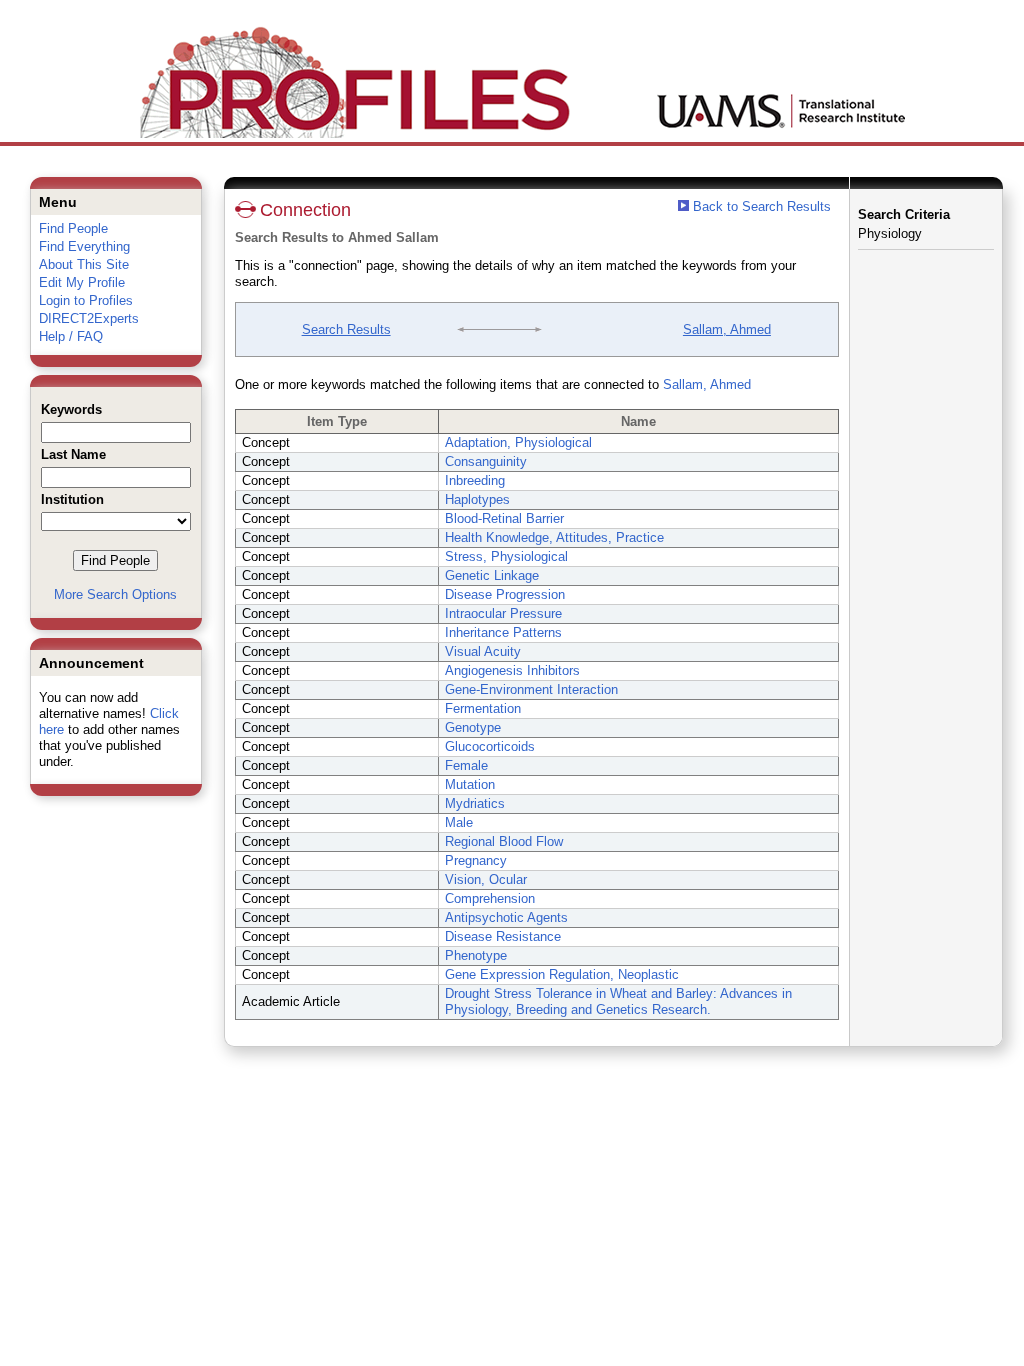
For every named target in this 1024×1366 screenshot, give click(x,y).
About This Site (84, 264)
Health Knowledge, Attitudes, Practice (554, 537)
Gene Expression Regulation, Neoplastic (562, 974)
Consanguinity (486, 461)
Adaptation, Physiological (518, 442)
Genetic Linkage (492, 575)
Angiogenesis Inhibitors (512, 670)
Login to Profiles (86, 300)
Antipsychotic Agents (506, 917)
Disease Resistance (503, 936)
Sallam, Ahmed (727, 329)
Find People (73, 228)
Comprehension (490, 898)
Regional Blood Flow (504, 841)
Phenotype (476, 955)
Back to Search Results (760, 206)
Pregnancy (476, 860)
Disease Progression (505, 594)
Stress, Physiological (506, 556)
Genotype (473, 727)
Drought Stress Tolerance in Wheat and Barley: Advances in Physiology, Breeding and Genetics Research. (618, 1001)
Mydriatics (475, 803)
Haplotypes (477, 499)
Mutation (470, 784)
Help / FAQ (71, 336)
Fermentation (483, 708)
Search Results (346, 329)
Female (466, 765)
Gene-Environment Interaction (531, 689)
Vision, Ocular (486, 879)
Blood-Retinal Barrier (504, 518)
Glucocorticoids (490, 746)
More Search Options (115, 594)
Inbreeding (475, 480)
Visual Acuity (483, 651)
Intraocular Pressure (503, 613)
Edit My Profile (82, 282)
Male (459, 822)
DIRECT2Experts (89, 318)
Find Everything (84, 246)
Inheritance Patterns (503, 632)
